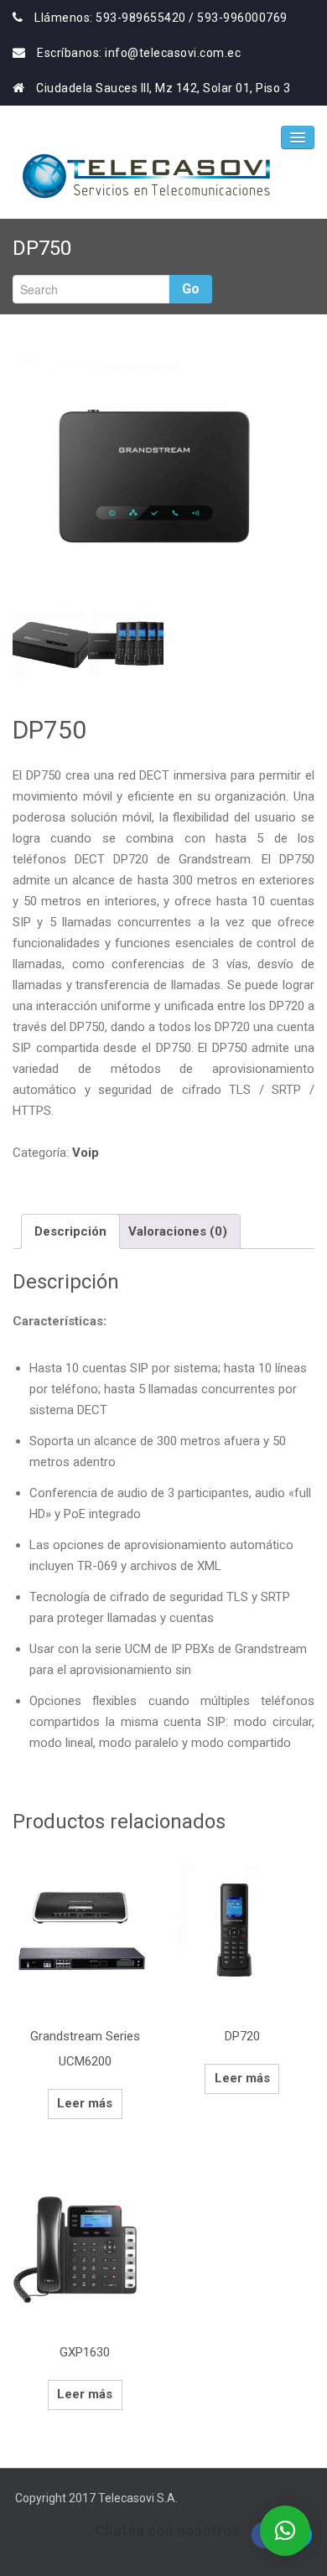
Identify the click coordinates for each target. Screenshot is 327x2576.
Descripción (70, 1231)
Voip (86, 1153)
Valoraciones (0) (178, 1231)
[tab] (70, 1231)
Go (191, 289)
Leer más (85, 2103)
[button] (285, 2531)
